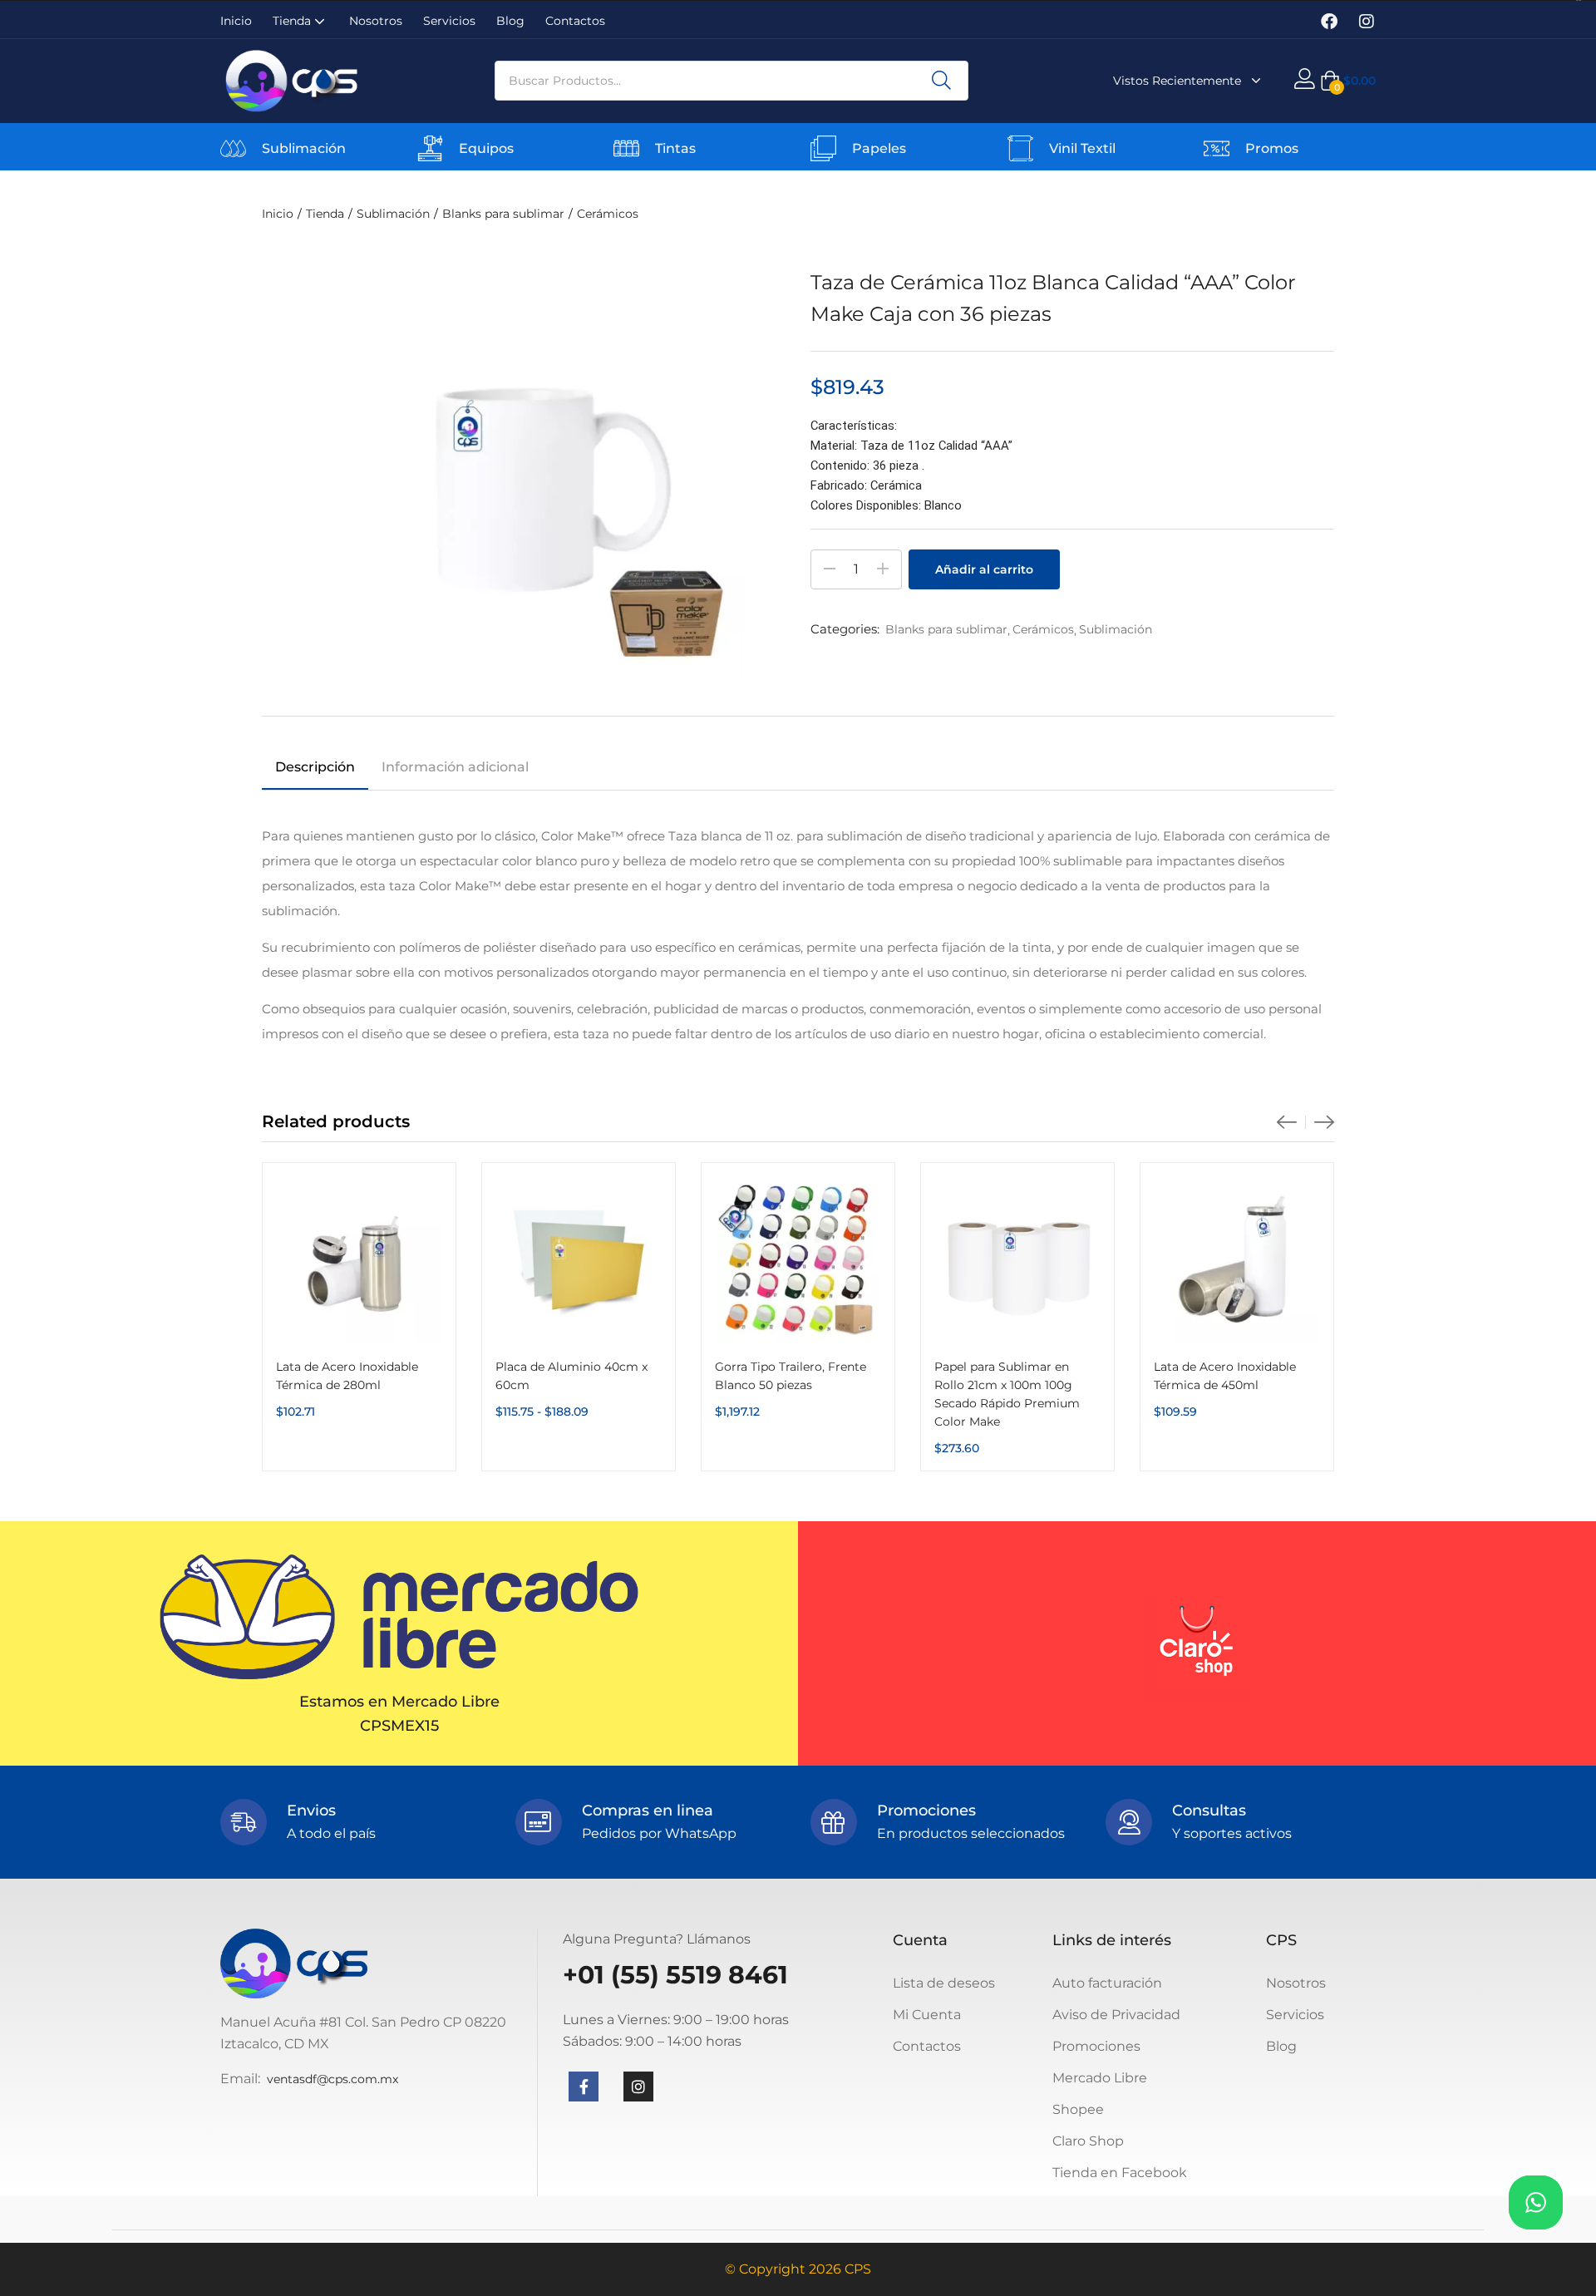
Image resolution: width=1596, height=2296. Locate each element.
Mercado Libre (1100, 2078)
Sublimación (304, 148)
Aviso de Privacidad (1116, 2015)
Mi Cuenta (927, 2015)
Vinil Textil (1082, 148)
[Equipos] (430, 148)
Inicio (236, 21)
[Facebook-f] (584, 2087)
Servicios (449, 21)
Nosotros (376, 21)
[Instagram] (1367, 22)
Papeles (879, 148)
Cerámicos (608, 214)
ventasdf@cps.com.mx (332, 2079)
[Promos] (1217, 148)
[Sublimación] (233, 148)
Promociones (1096, 2046)
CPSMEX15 (399, 1726)
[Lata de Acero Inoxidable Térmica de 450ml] (1237, 1259)
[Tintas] (626, 148)
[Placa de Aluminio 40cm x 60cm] (579, 1259)
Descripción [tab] (315, 767)
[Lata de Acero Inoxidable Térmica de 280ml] (359, 1259)
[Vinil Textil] (1020, 148)
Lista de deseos (944, 1983)
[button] (1348, 81)
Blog (510, 21)
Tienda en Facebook (1120, 2173)
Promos (1272, 148)
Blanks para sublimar (503, 214)
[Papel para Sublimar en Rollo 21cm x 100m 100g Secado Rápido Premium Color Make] (1017, 1259)
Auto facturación (1107, 1983)
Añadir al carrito (984, 569)
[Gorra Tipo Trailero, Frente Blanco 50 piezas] (798, 1259)
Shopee (1078, 2109)
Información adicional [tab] (455, 767)
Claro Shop (1088, 2141)
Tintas (675, 148)
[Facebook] (1329, 22)
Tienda (293, 21)
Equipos (486, 148)
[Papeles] (823, 148)
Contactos (575, 21)
